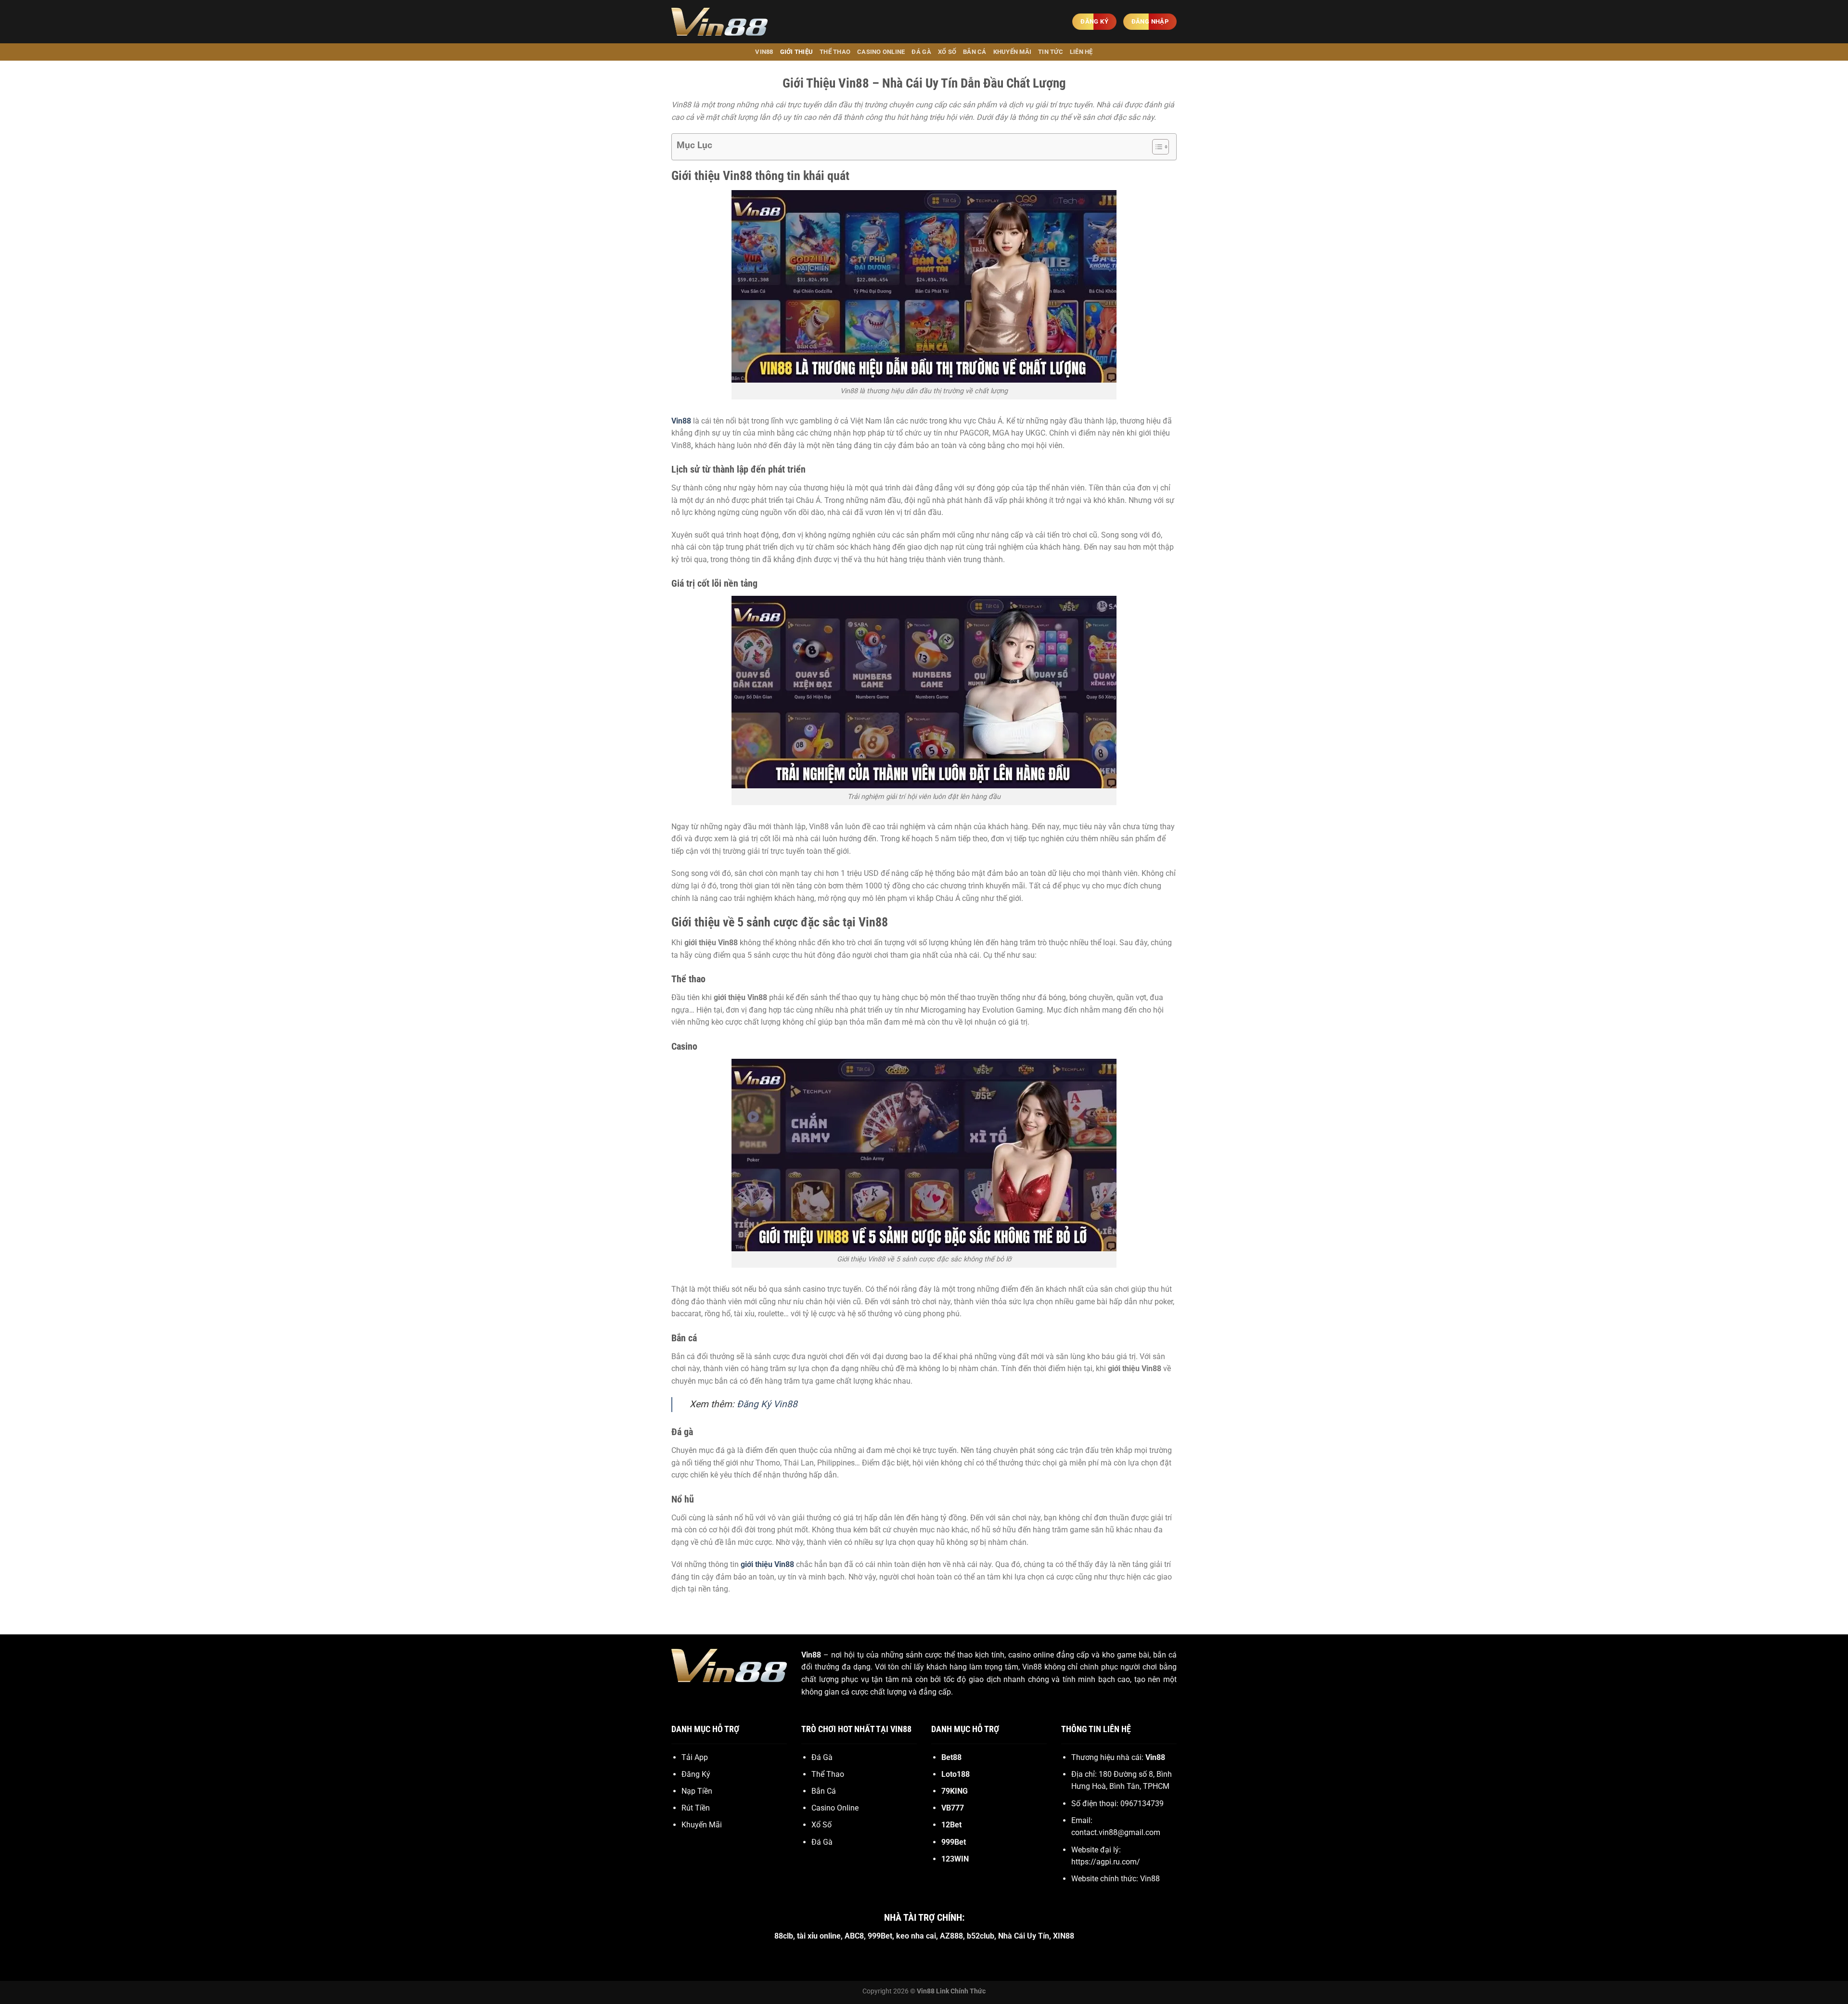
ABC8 (854, 1936)
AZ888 (951, 1936)
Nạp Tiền (697, 1791)
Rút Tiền (696, 1808)
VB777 (953, 1808)
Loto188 (956, 1774)
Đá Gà (921, 52)
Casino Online (881, 52)
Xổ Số (947, 52)
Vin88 (811, 1655)
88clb (784, 1936)
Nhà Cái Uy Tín (1024, 1936)
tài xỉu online (819, 1936)
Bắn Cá (975, 52)
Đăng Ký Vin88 (767, 1404)
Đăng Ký (696, 1774)
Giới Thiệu (797, 52)
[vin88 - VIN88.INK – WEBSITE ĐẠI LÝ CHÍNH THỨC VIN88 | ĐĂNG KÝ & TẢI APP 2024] (719, 22)
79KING (955, 1791)
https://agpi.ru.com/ (1106, 1862)
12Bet (951, 1825)
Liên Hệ (1081, 52)
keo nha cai (916, 1936)
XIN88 (1064, 1936)
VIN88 (764, 52)
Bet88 (951, 1757)
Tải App (695, 1757)
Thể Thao (835, 52)
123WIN (955, 1859)
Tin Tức (1051, 52)
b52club (981, 1936)
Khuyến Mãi (1013, 52)
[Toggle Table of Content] (1156, 147)
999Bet (954, 1842)
